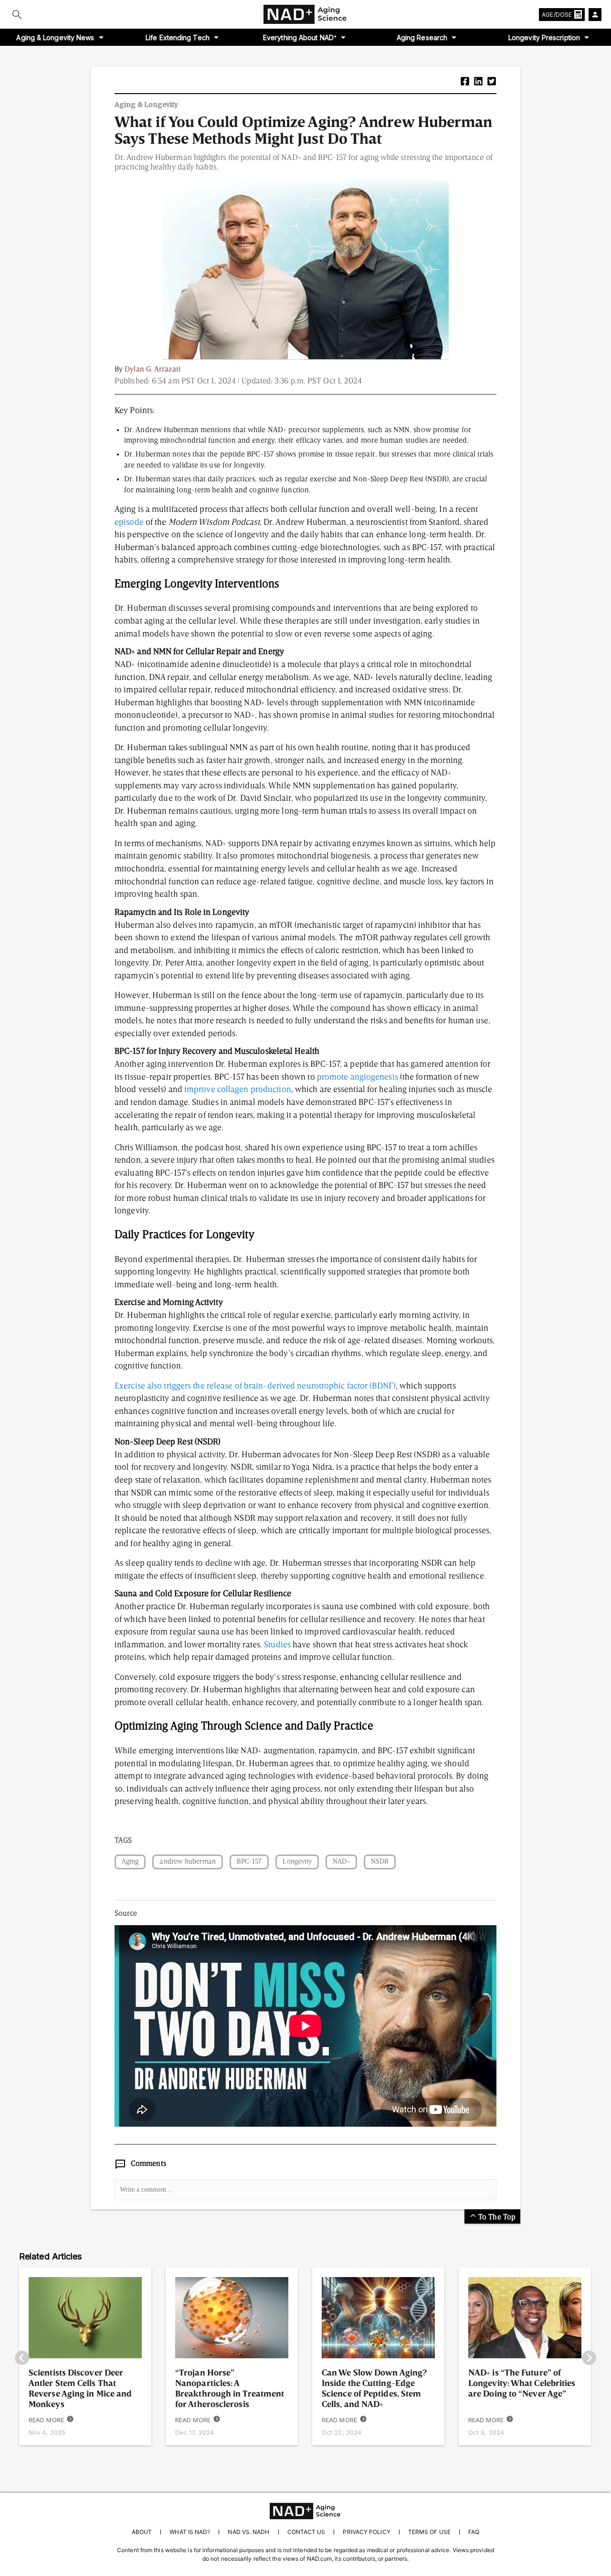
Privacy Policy (366, 2532)
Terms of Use (429, 2532)
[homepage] (305, 2511)
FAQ (474, 2532)
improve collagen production (238, 1090)
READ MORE (46, 2420)
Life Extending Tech (178, 37)
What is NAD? (190, 2532)
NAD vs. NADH (248, 2532)
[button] (465, 82)
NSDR (380, 1862)
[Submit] (17, 14)
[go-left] (22, 2359)
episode (129, 522)
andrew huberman (187, 1862)
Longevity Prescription (544, 37)
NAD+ (341, 1862)
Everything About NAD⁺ (300, 37)
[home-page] (305, 14)
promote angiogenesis (358, 1077)
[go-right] (589, 2359)
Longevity (297, 1862)
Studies (277, 1645)
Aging (130, 1862)
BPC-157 (249, 1862)
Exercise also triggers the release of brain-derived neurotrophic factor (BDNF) (255, 1386)
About (142, 2532)
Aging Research (422, 37)
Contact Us (306, 2532)
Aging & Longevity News (55, 37)
